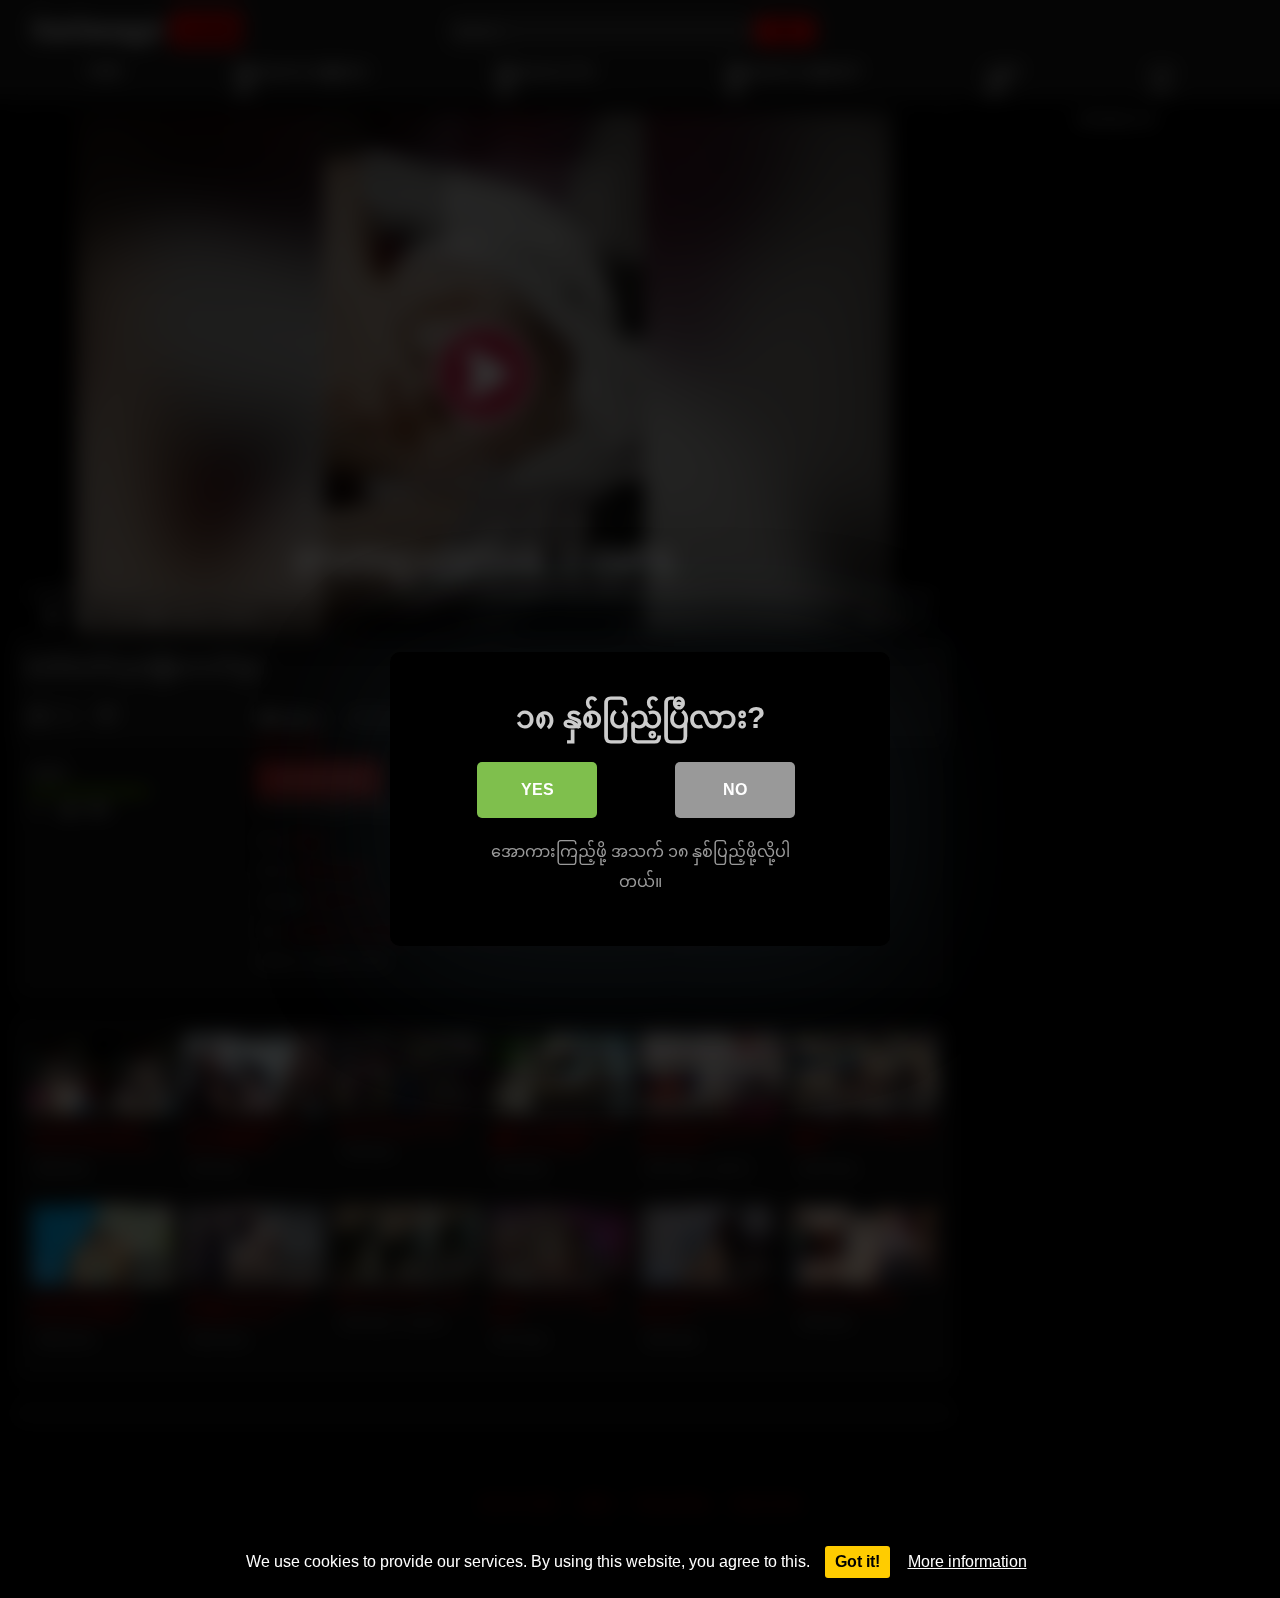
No (735, 789)
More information (967, 1561)
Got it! (857, 1561)
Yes (537, 789)
